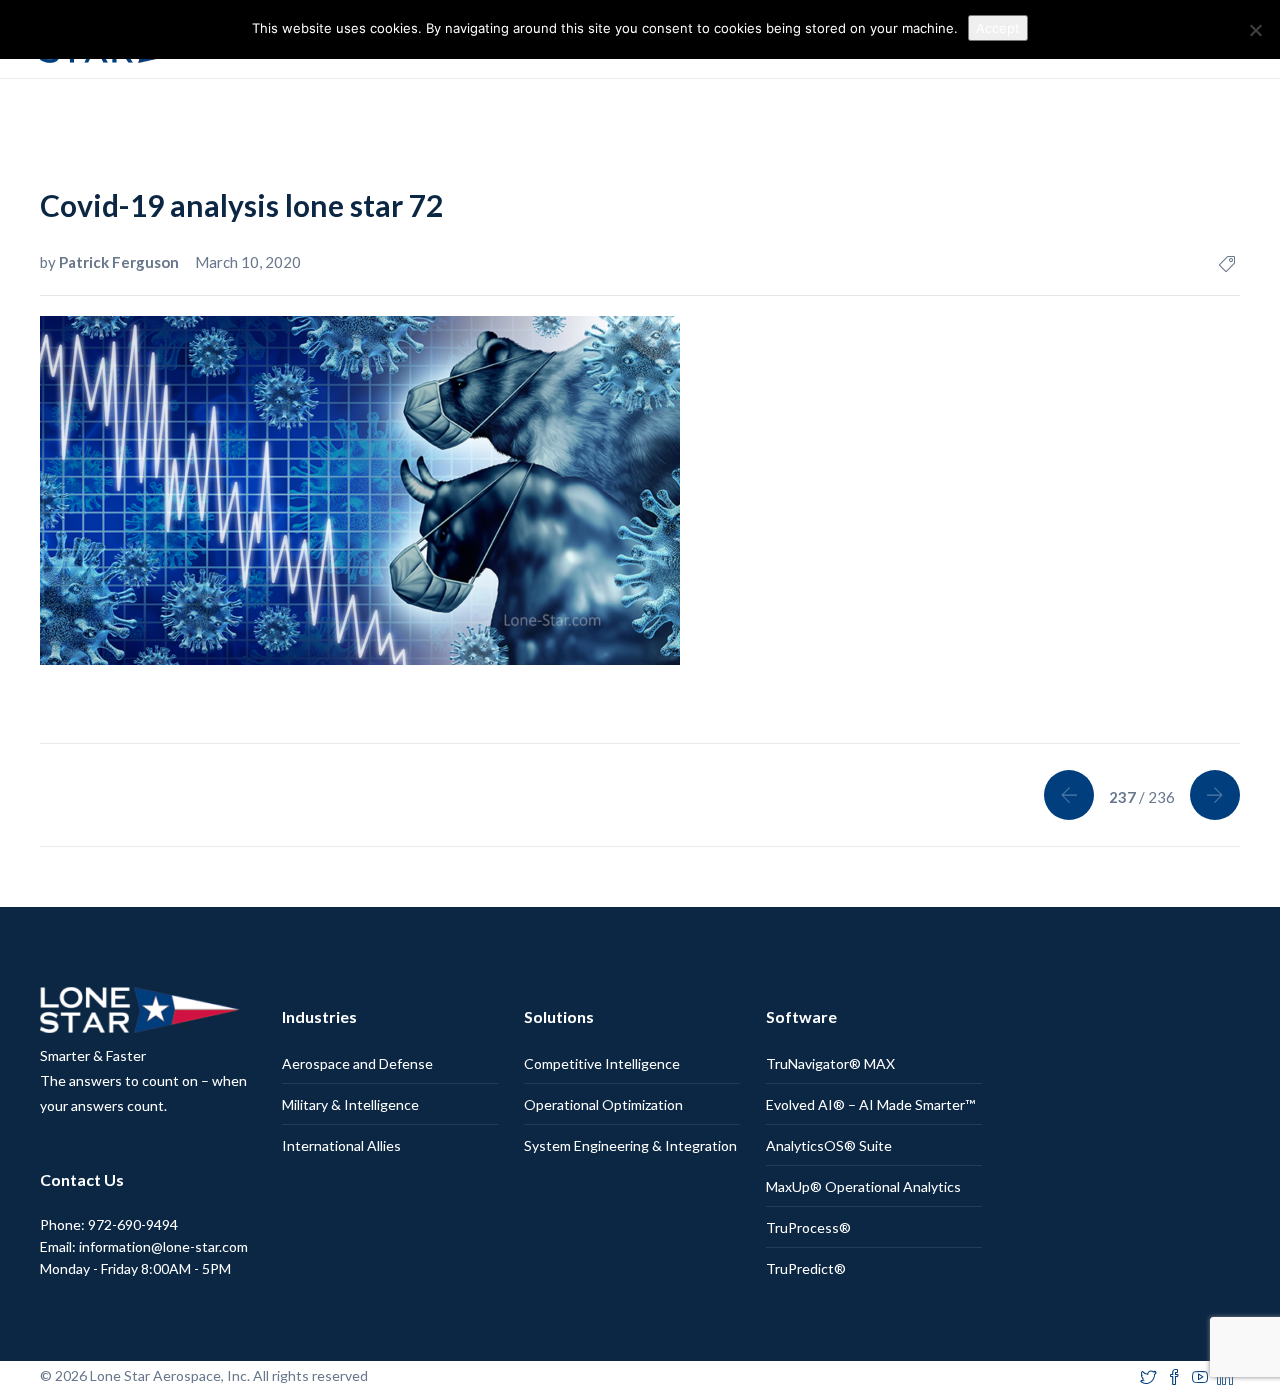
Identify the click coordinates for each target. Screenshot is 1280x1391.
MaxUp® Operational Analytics (863, 1186)
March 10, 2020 (248, 262)
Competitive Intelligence (602, 1063)
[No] (1255, 30)
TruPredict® (806, 1268)
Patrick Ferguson (120, 262)
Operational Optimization (603, 1104)
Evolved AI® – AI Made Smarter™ (870, 1104)
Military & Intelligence (350, 1104)
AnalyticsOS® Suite (829, 1145)
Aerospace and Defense (357, 1063)
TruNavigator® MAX (830, 1063)
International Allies (341, 1145)
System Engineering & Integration (630, 1145)
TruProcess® (808, 1227)
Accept (998, 28)
